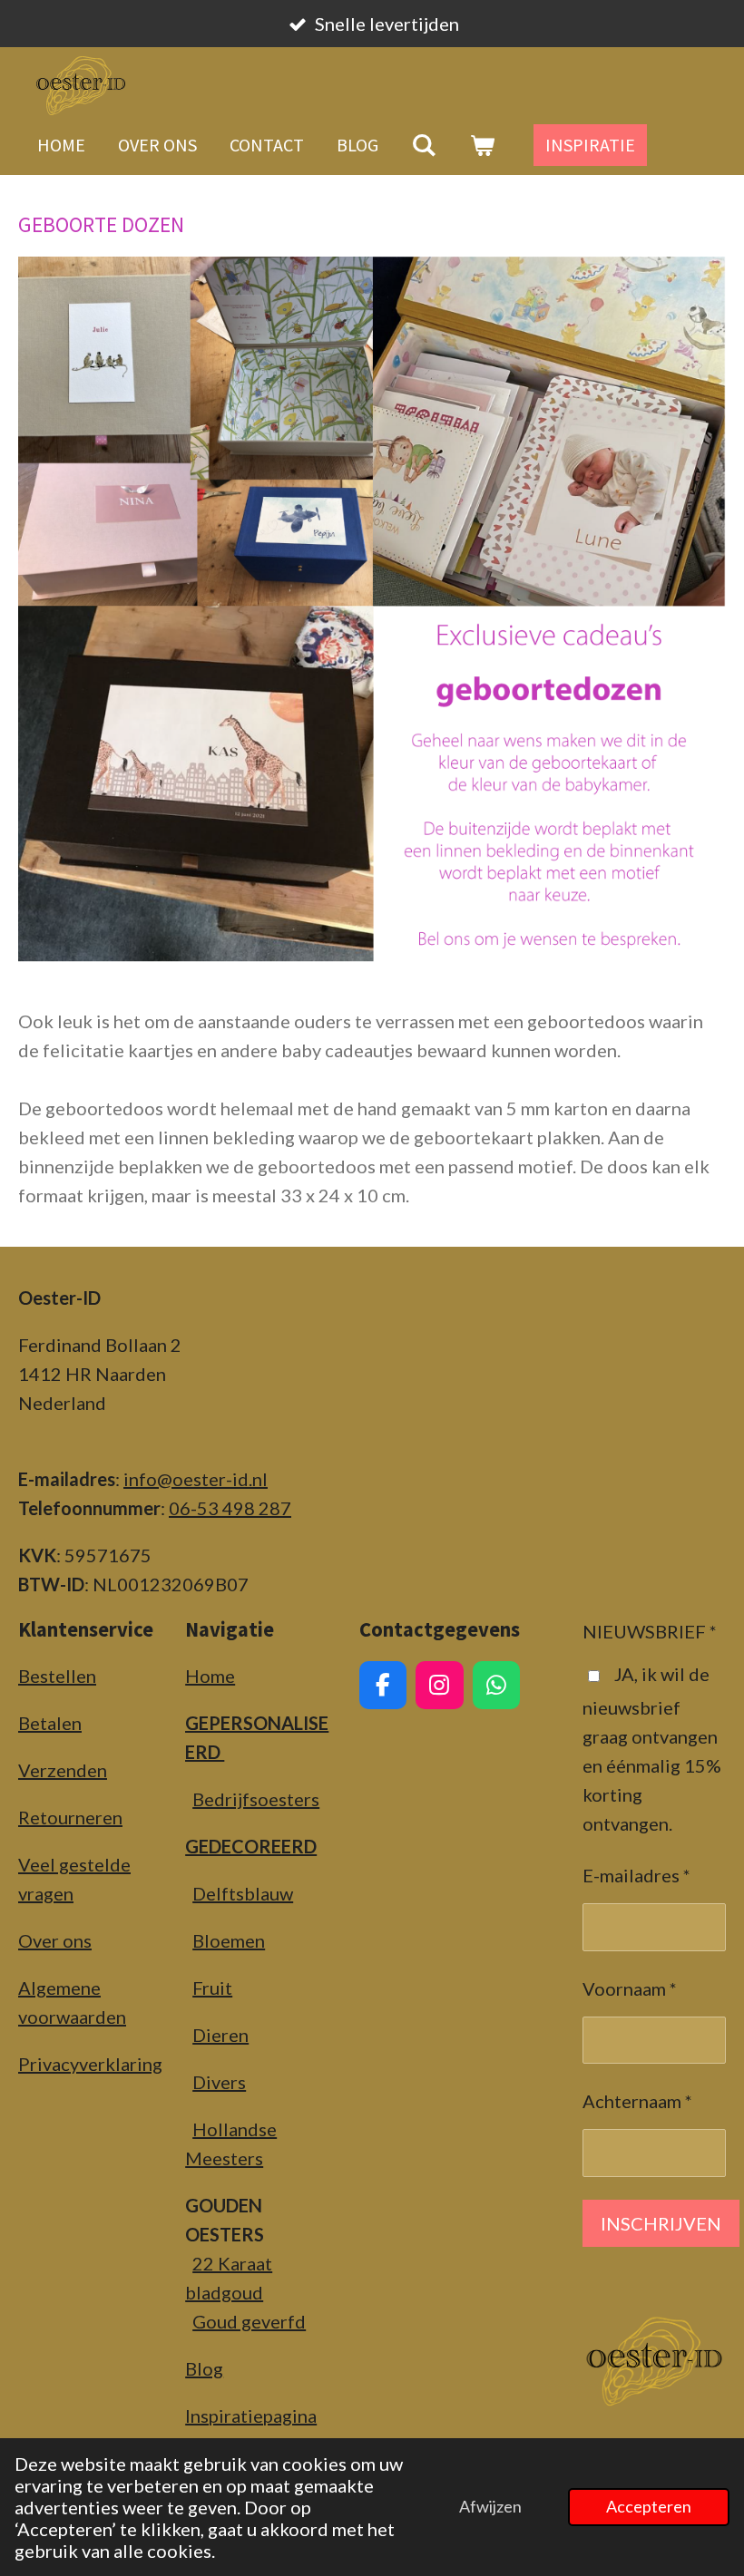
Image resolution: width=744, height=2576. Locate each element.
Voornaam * (630, 1988)
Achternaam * (637, 2101)
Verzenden (63, 1770)
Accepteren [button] (649, 2506)
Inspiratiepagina (251, 2416)
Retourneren (70, 1817)
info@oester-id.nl (196, 1479)
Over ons (55, 1940)
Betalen (50, 1723)
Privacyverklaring (90, 2064)
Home (210, 1676)
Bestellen (57, 1676)
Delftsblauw (243, 1893)
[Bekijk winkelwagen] (482, 145)
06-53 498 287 (230, 1508)
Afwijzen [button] (490, 2506)
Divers (219, 2082)
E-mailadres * (636, 1875)
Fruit (212, 1988)
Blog (204, 2368)
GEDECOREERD (251, 1846)
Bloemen (229, 1940)
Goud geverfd (249, 2321)
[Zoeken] (424, 145)
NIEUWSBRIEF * (650, 1631)
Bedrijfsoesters (256, 1799)
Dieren (220, 2035)
